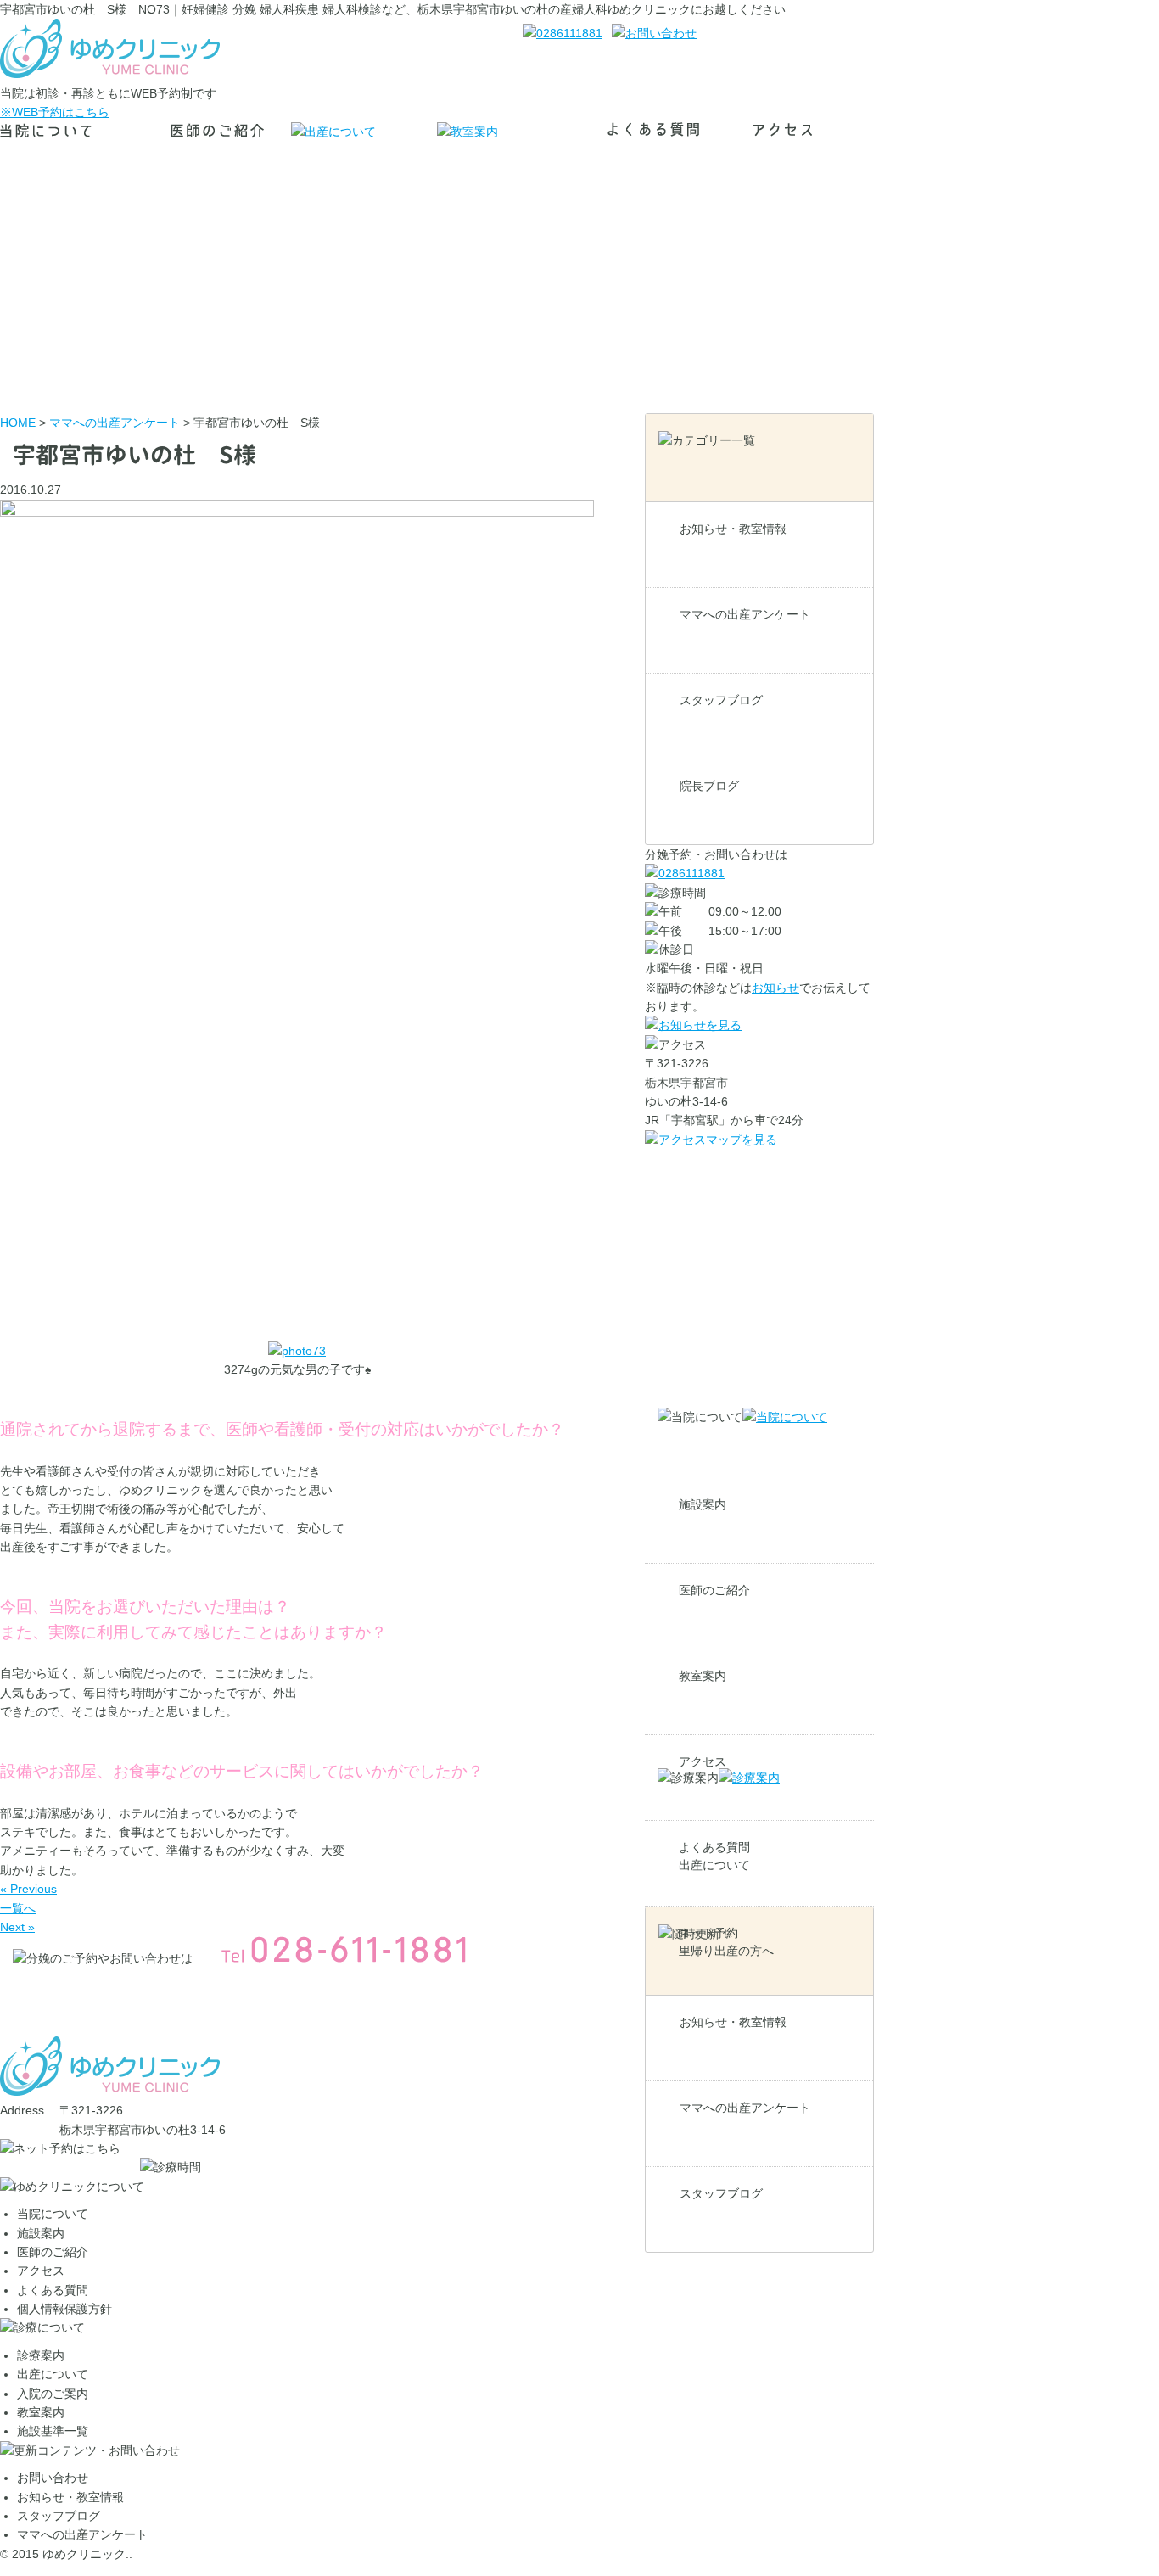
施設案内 (703, 1504)
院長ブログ (709, 786)
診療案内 (41, 2355)
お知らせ (775, 988)
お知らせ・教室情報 (733, 529)
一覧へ (18, 1908)
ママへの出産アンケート (745, 614)
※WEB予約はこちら (55, 112)
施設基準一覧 (53, 2431)
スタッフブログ (721, 700)
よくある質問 (53, 2290)
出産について (714, 1865)
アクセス (41, 2271)
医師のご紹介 (714, 1590)
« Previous (28, 1889)
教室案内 (703, 1676)
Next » (17, 1927)
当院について (53, 2214)
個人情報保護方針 (64, 2309)
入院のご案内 (53, 2394)
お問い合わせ (53, 2478)
